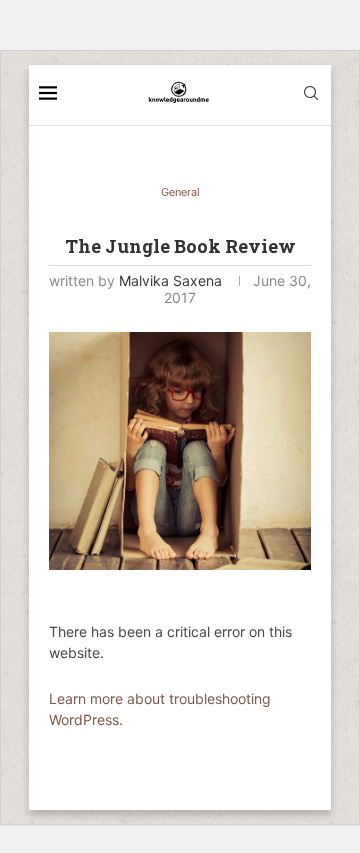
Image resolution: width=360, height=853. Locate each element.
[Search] (311, 94)
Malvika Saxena (170, 280)
